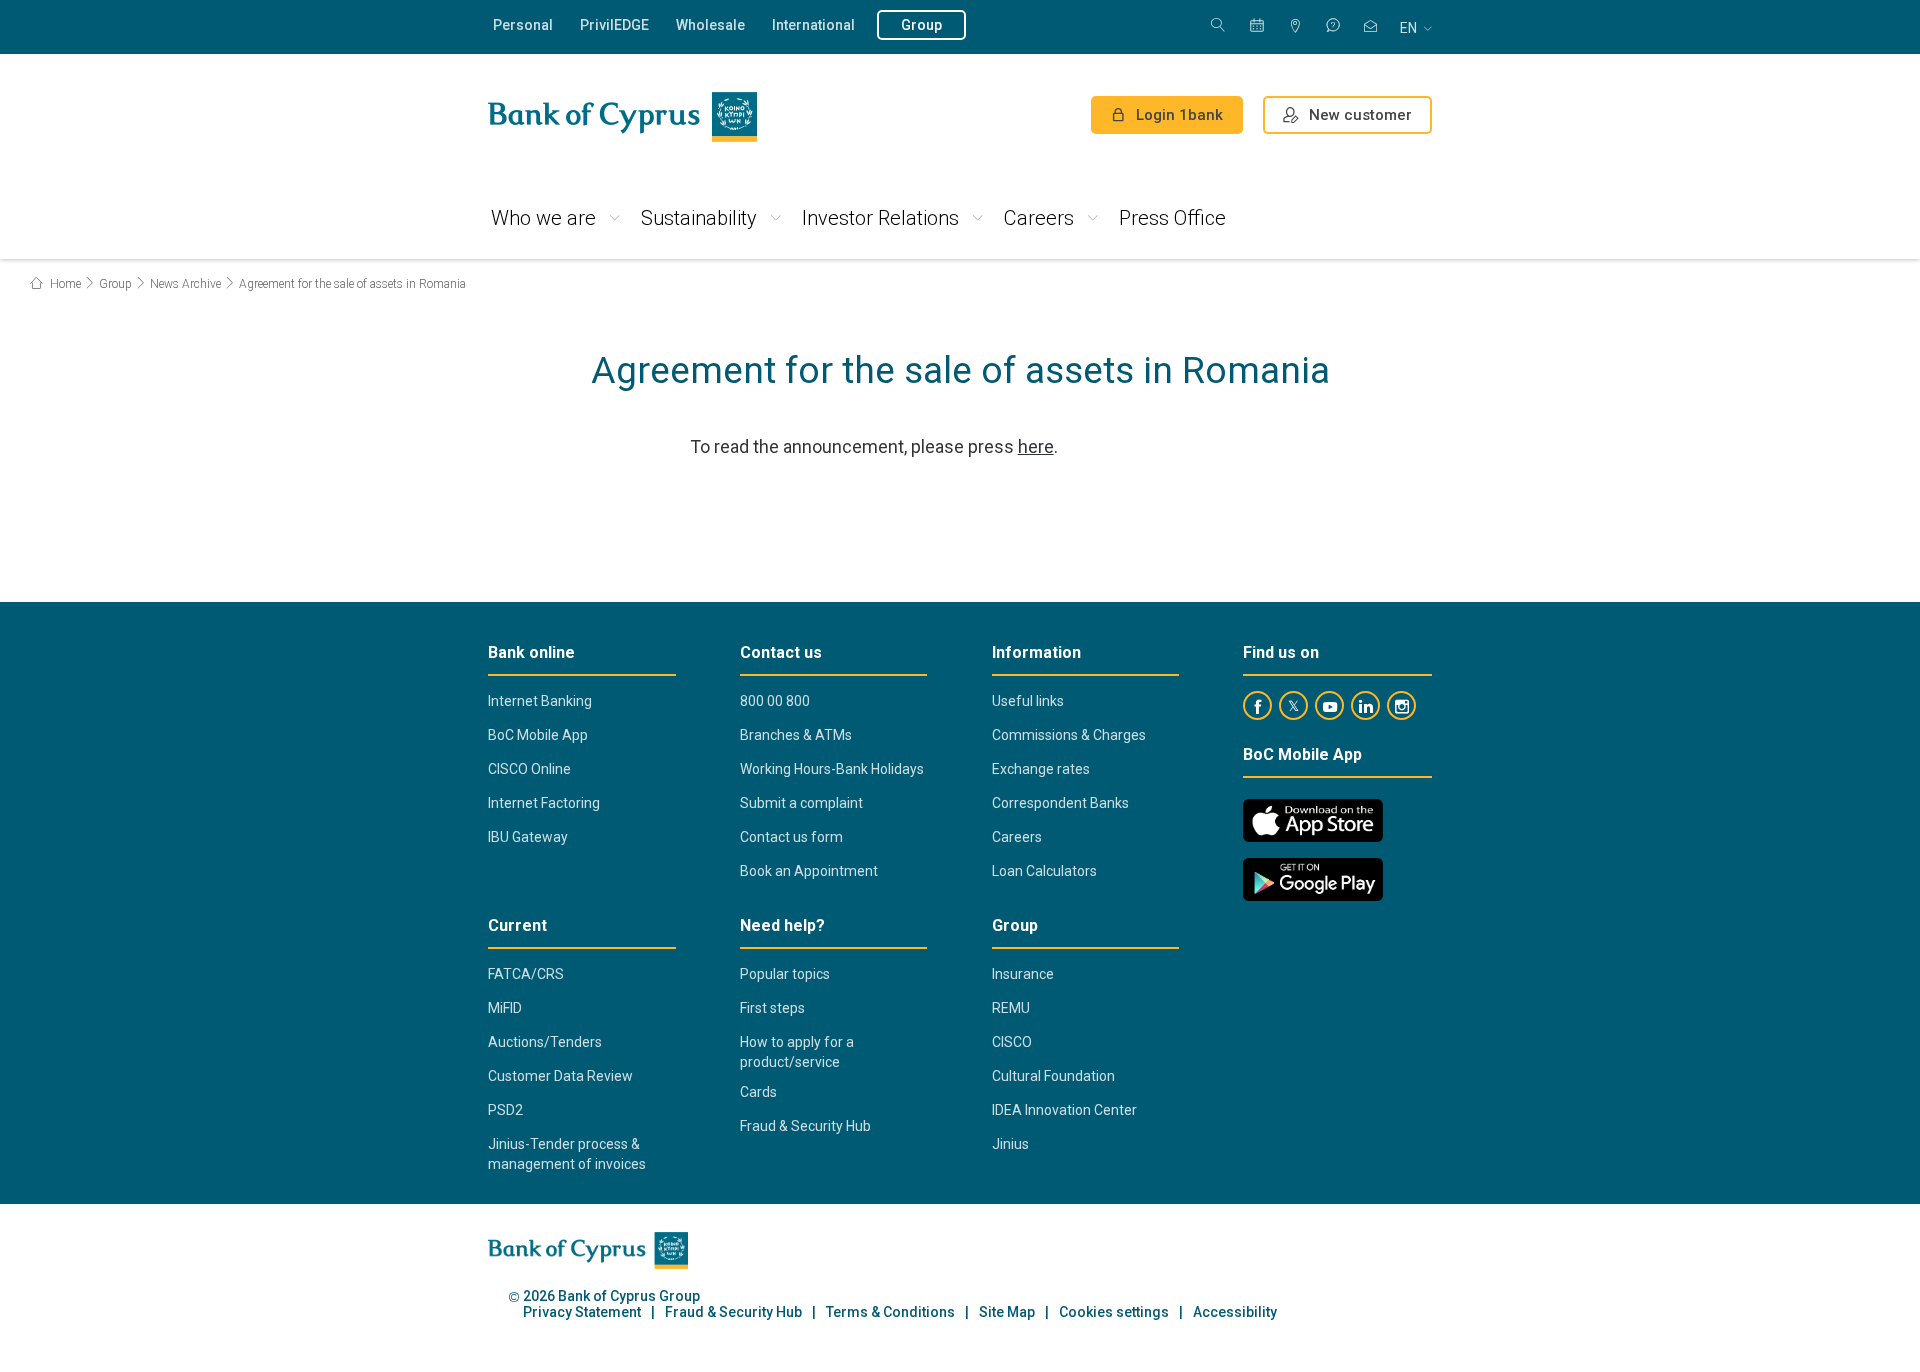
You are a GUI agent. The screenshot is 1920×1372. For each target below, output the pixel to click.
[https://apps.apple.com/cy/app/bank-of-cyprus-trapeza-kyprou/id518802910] (1313, 820)
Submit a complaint (801, 803)
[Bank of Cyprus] (622, 117)
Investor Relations (880, 218)
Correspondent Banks (1060, 803)
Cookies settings (1114, 1312)
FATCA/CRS (526, 974)
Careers (1039, 218)
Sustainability (699, 218)
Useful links (1028, 701)
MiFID (505, 1008)
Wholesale (710, 25)
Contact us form (791, 837)
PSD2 (505, 1110)
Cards (758, 1092)
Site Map (1007, 1312)
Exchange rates (1041, 769)
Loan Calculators (1044, 871)
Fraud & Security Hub (805, 1126)
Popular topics (785, 974)
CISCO (1012, 1042)
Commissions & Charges (1069, 735)
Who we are (543, 218)
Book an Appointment (809, 871)
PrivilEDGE (614, 25)
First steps (772, 1008)
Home (64, 284)
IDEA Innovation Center (1064, 1110)
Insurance (1023, 974)
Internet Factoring (544, 803)
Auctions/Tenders (545, 1042)
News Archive (185, 284)
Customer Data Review (560, 1076)
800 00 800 (775, 701)
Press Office (1172, 218)
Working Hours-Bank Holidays (832, 769)
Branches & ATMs (796, 735)
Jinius (1010, 1144)
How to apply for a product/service (797, 1052)
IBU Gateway (528, 837)
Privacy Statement (582, 1312)
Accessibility (1235, 1312)
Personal (523, 25)
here (1036, 446)
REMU (1011, 1008)
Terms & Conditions (890, 1312)
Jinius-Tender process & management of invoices (567, 1154)
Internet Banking (540, 701)
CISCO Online (529, 769)
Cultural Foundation (1053, 1076)
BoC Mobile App (538, 735)
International (813, 25)
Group (921, 25)
